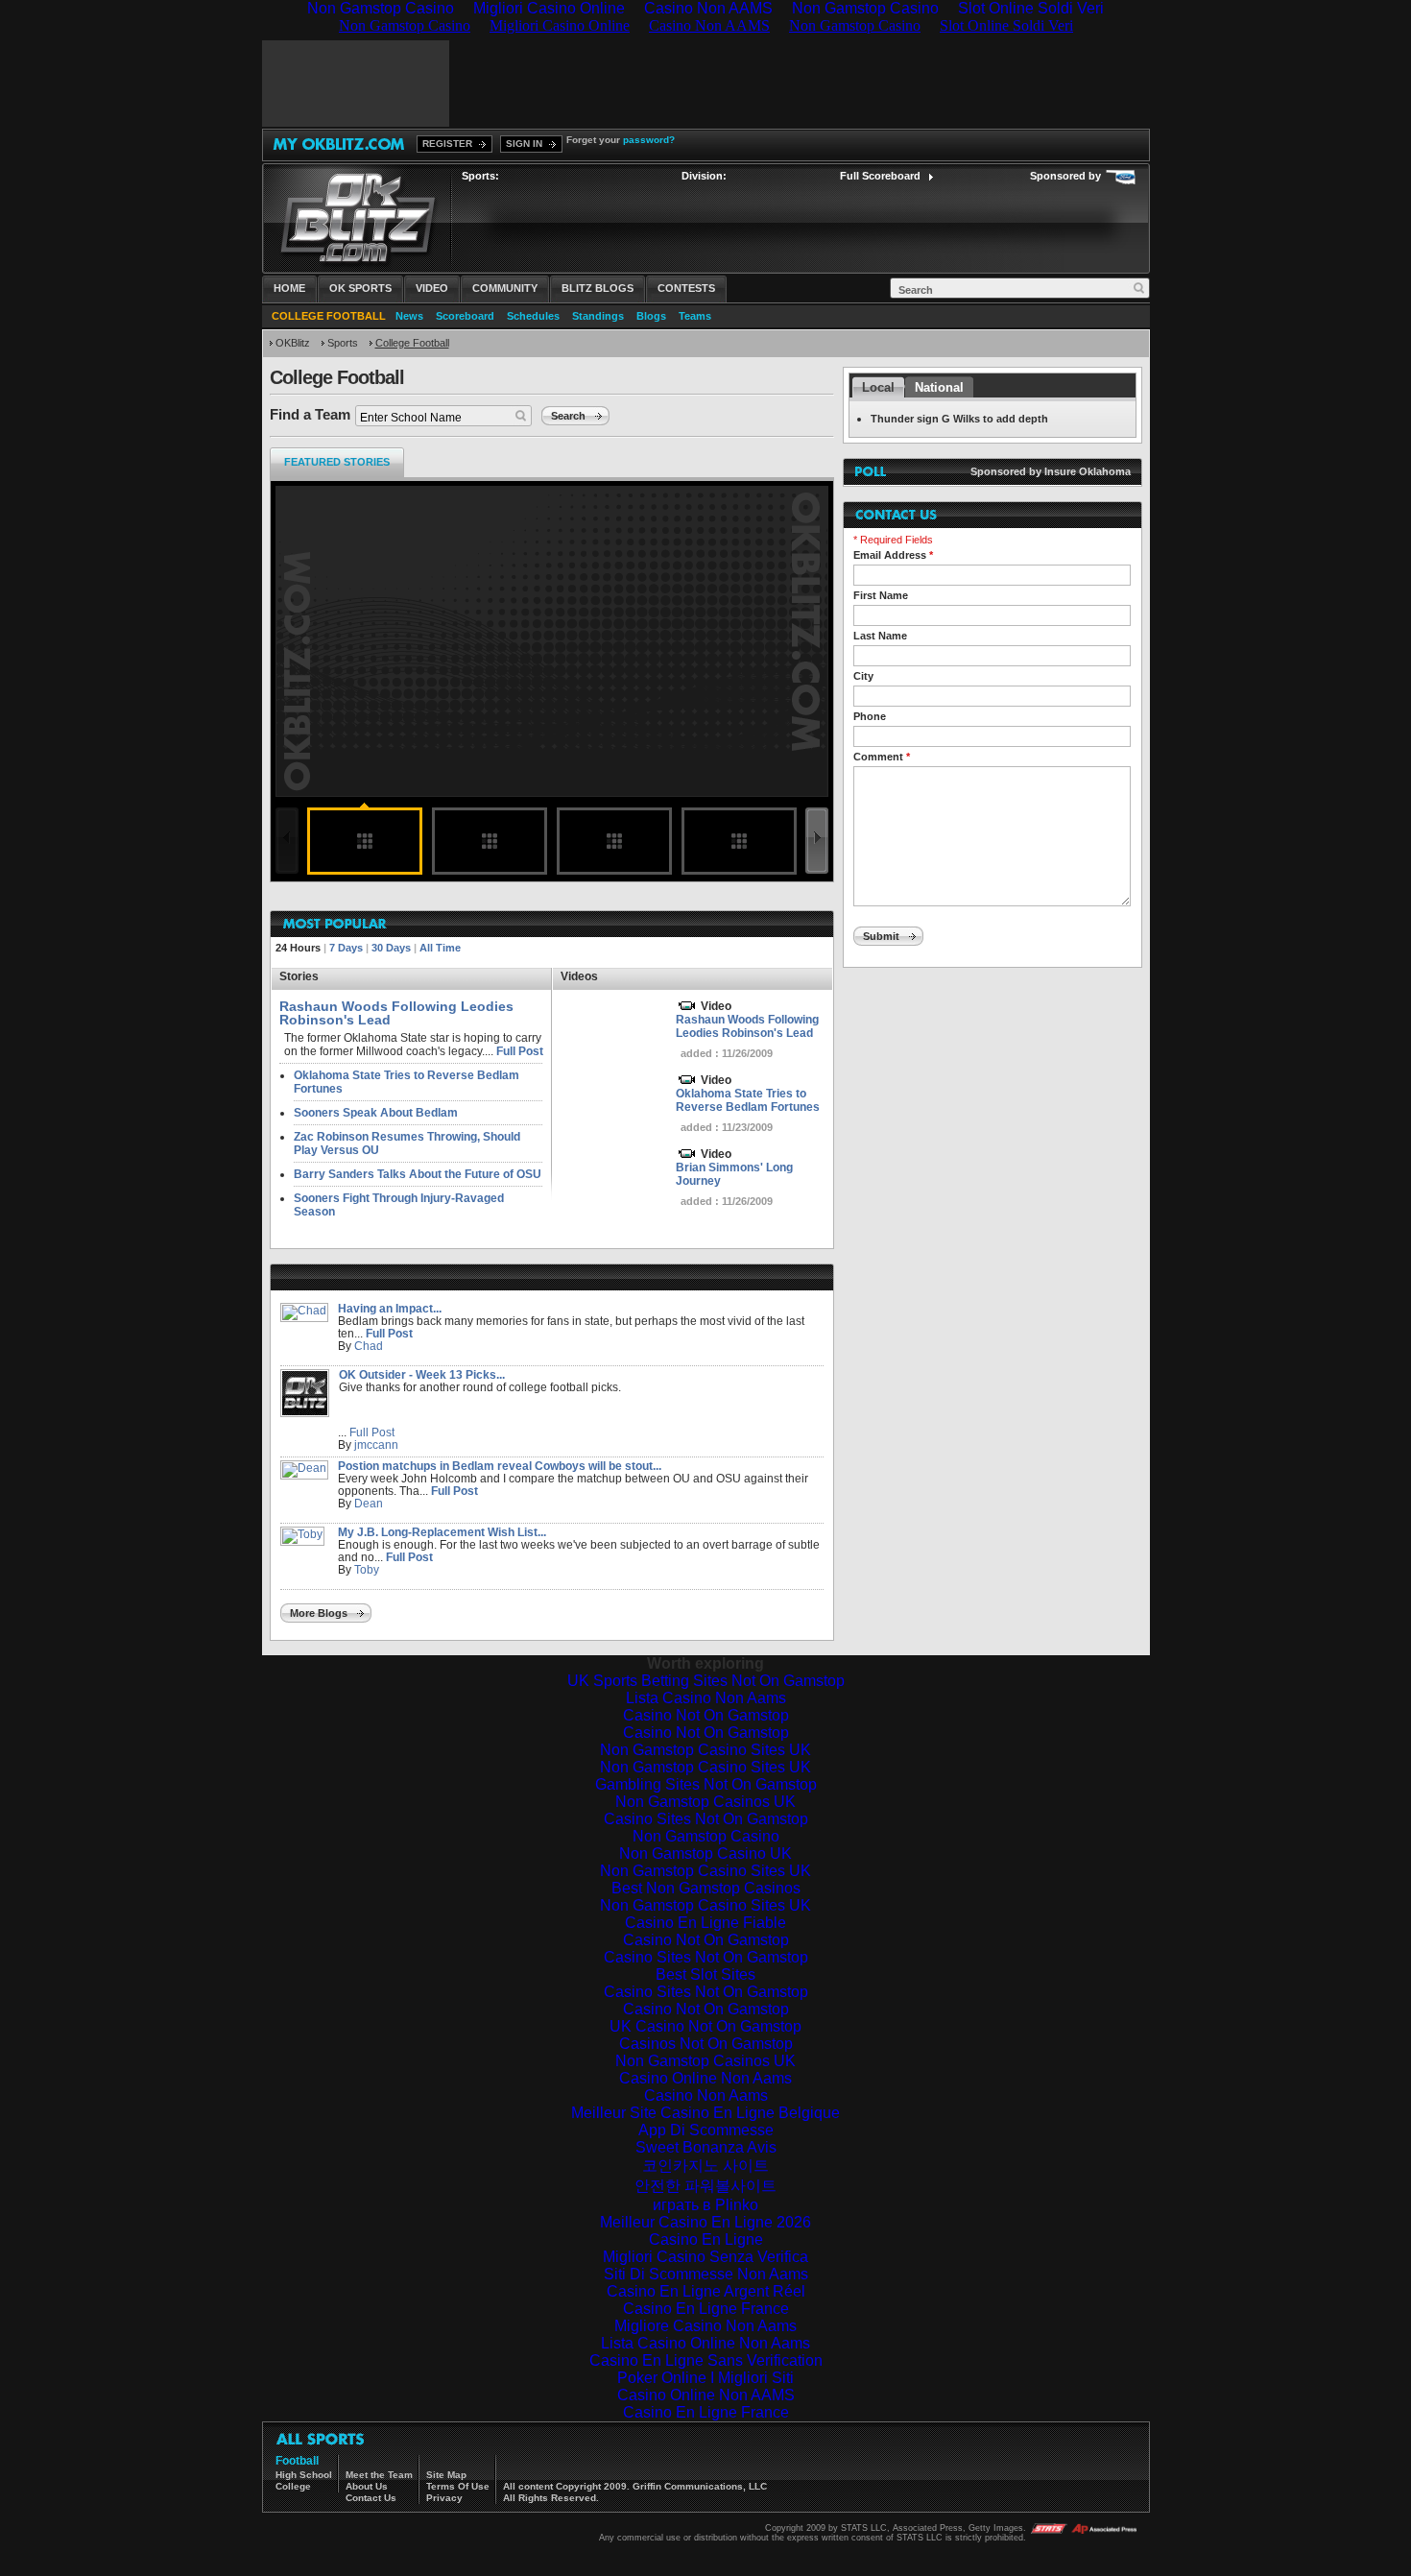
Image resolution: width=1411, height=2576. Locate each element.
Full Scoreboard (880, 176)
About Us (367, 2486)
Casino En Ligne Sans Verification (706, 2360)
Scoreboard (465, 316)
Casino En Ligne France (706, 2309)
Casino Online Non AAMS (706, 2395)
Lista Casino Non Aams (706, 1698)
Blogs (651, 316)
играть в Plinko (705, 2205)
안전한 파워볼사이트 (705, 2186)
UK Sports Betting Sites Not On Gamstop (706, 1681)
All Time (440, 948)
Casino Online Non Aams (705, 2078)
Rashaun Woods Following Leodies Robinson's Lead (747, 1026)
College (293, 2486)
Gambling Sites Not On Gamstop (706, 1784)
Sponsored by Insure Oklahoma (1051, 471)
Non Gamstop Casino (706, 1836)
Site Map (446, 2475)
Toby (367, 1570)
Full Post (520, 1051)
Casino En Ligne (706, 2239)
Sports (343, 343)
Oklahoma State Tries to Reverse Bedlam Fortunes (748, 1100)
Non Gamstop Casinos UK (705, 1802)
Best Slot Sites (705, 1974)
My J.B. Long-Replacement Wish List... (442, 1532)
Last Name (880, 636)
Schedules (533, 316)
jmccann (376, 1445)
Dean (369, 1504)
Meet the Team (379, 2475)
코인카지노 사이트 (705, 2166)
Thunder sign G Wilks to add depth (959, 419)
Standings (598, 316)
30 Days (391, 948)
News (409, 316)
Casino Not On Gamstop (706, 1715)
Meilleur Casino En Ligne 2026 (705, 2222)
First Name (881, 595)
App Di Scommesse (706, 2130)
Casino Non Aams (706, 2095)
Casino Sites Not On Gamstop (706, 1819)
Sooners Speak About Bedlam (376, 1113)
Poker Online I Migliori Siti (705, 2378)
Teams (695, 316)
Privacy (444, 2498)
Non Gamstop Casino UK (705, 1854)
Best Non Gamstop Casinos (706, 1888)
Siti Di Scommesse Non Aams (706, 2274)
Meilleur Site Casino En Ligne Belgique (705, 2113)
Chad (369, 1346)
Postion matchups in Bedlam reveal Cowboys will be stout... (500, 1466)
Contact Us (371, 2498)
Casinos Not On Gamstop (706, 2044)
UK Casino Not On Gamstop (705, 2026)
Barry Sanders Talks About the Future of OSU (418, 1174)
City (863, 676)
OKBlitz (293, 343)
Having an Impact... (390, 1309)
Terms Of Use (458, 2486)
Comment (882, 757)
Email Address (893, 555)
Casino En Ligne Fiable (705, 1923)
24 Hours (298, 948)
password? (649, 140)
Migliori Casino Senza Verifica (705, 2257)
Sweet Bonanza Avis (706, 2147)
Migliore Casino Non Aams (705, 2326)
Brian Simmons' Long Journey (734, 1174)
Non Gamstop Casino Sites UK (705, 1750)
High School (304, 2475)
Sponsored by (1065, 176)
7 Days (346, 948)
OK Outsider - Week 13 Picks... (422, 1375)
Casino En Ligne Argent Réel (706, 2291)
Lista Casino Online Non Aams (705, 2343)
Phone (870, 716)
